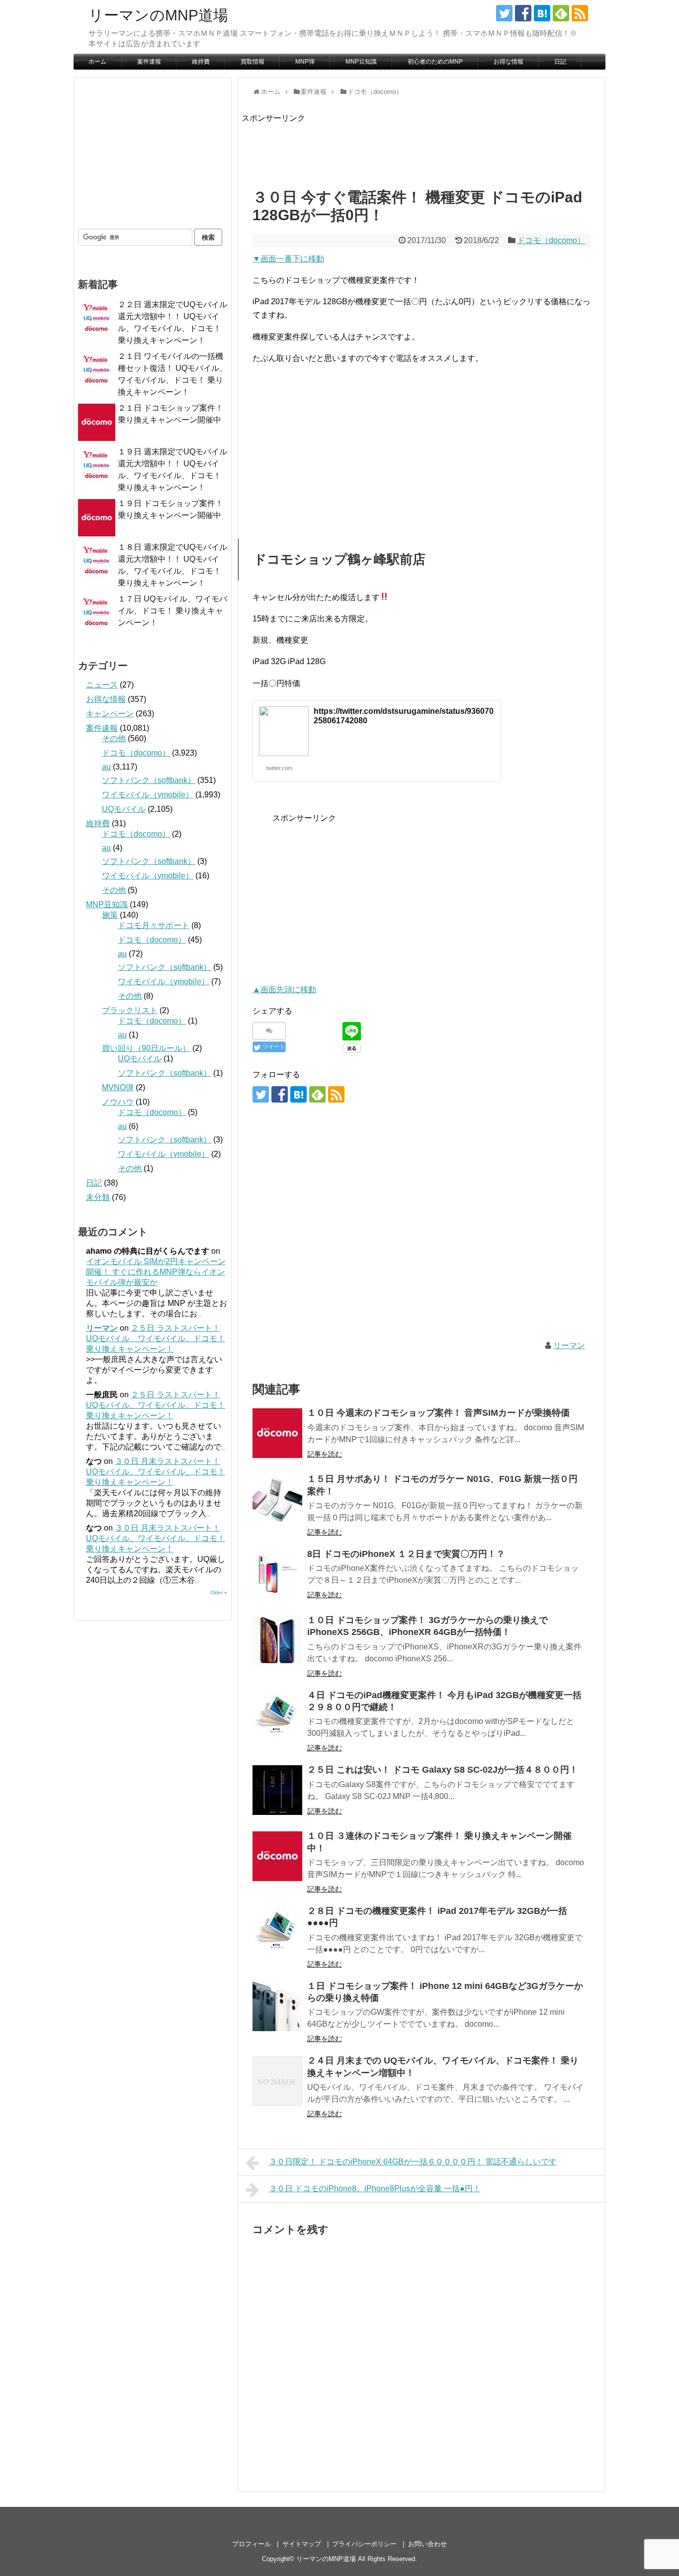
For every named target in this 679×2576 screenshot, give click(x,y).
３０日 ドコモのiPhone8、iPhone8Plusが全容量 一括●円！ (375, 2189)
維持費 (201, 62)
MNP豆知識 (361, 62)
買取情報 (253, 62)
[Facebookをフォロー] (523, 13)
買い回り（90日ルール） (146, 1048)
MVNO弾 (118, 1087)
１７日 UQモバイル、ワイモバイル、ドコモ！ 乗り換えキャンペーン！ (172, 611)
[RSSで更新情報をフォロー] (580, 13)
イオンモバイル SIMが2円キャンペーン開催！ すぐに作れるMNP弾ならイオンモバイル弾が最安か (156, 1272)
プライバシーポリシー (364, 2544)
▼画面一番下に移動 (288, 259)
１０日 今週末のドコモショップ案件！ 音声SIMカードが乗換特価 (438, 1413)
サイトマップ (302, 2544)
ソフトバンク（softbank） (149, 780)
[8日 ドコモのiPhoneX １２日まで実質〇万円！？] (277, 1574)
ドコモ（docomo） (551, 240)
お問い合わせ (427, 2544)
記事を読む (325, 1454)
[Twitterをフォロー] (504, 13)
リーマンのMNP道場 (158, 15)
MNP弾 (305, 62)
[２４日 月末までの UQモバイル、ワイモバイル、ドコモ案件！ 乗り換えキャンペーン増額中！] (277, 2081)
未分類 (98, 1197)
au (106, 767)
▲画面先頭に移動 (284, 989)
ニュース (102, 685)
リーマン (569, 1345)
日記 (560, 62)
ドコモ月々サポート (154, 925)
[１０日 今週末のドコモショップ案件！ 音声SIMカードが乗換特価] (277, 1433)
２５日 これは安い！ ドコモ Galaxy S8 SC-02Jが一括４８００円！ (443, 1770)
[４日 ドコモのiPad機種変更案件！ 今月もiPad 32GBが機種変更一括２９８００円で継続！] (277, 1716)
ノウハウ (118, 1102)
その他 (114, 738)
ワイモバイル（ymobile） (148, 795)
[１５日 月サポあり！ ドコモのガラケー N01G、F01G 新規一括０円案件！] (277, 1499)
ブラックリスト (130, 1010)
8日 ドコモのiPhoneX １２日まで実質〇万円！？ (406, 1554)
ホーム (97, 62)
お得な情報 (509, 62)
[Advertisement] (423, 147)
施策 (110, 915)
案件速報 (149, 62)
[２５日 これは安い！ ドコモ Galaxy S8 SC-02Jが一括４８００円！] (277, 1790)
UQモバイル (124, 809)
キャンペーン (110, 714)
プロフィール (252, 2544)
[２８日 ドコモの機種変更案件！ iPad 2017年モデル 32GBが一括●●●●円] (277, 1931)
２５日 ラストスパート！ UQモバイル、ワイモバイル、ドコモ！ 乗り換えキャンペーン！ (156, 1338)
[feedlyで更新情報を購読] (561, 13)
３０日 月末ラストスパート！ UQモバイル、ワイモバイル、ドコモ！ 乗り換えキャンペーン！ (156, 1472)
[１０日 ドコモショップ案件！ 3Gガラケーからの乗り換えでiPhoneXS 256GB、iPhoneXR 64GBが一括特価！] (277, 1640)
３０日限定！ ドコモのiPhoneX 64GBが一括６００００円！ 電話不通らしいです (413, 2162)
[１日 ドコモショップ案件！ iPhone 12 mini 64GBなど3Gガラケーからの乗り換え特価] (277, 2006)
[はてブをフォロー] (542, 13)
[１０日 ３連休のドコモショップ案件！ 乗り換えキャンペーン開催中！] (277, 1856)
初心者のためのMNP (435, 62)
